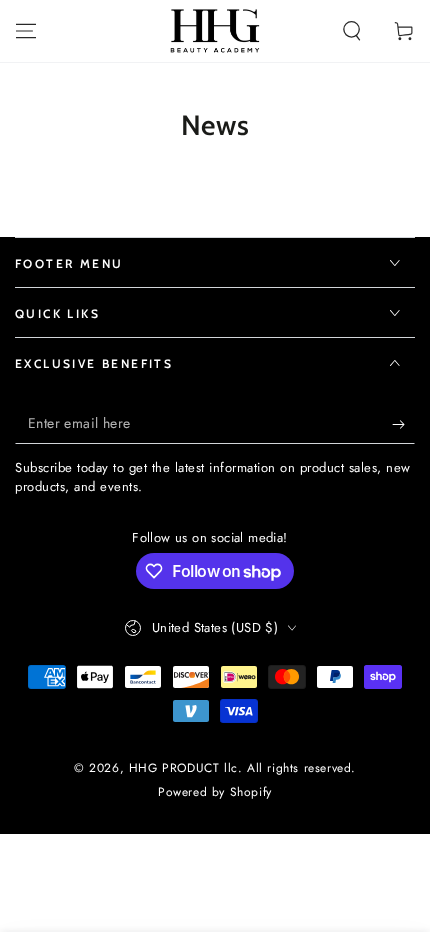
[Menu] (26, 31)
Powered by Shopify (215, 792)
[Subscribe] (403, 424)
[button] (352, 31)
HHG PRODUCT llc (183, 768)
